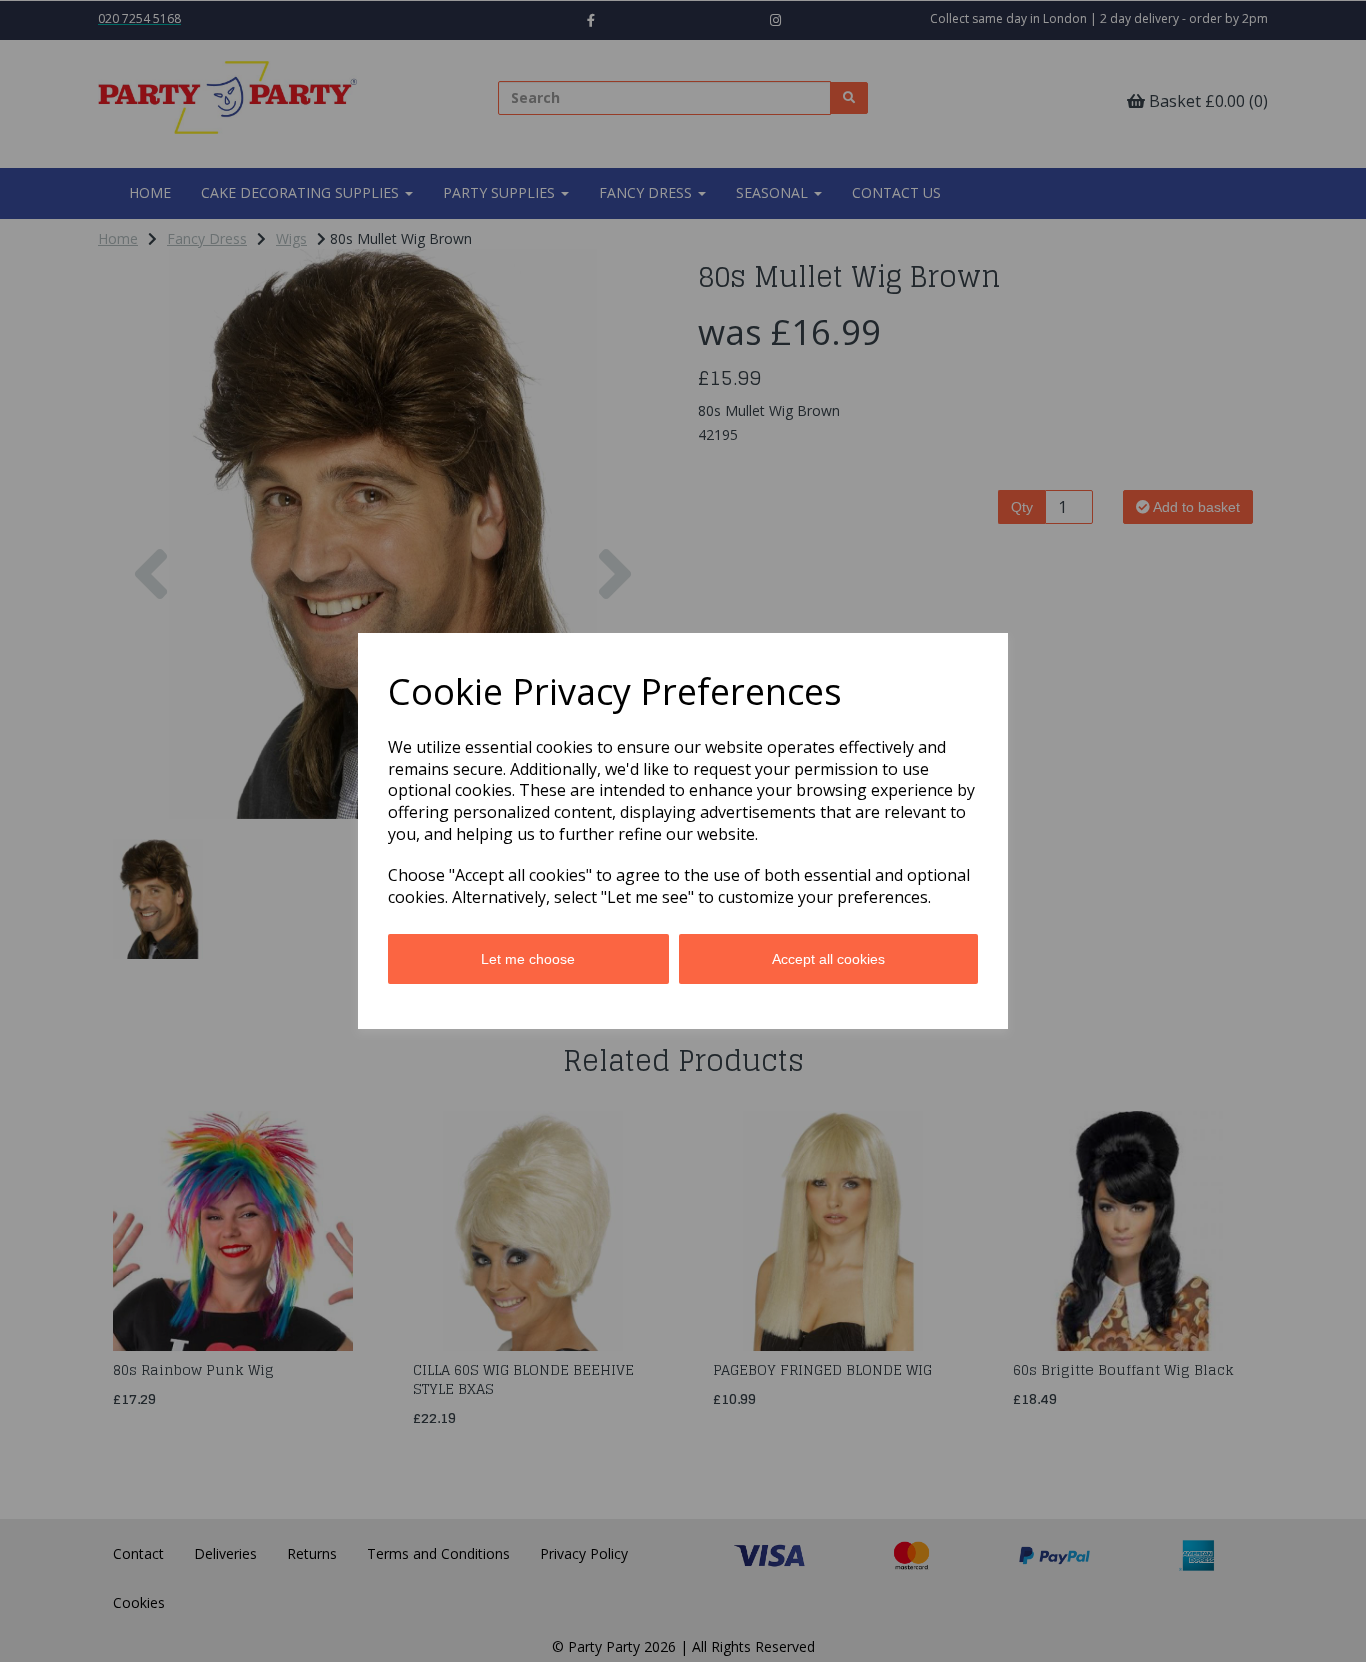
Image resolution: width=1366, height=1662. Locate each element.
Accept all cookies (828, 959)
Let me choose (528, 959)
